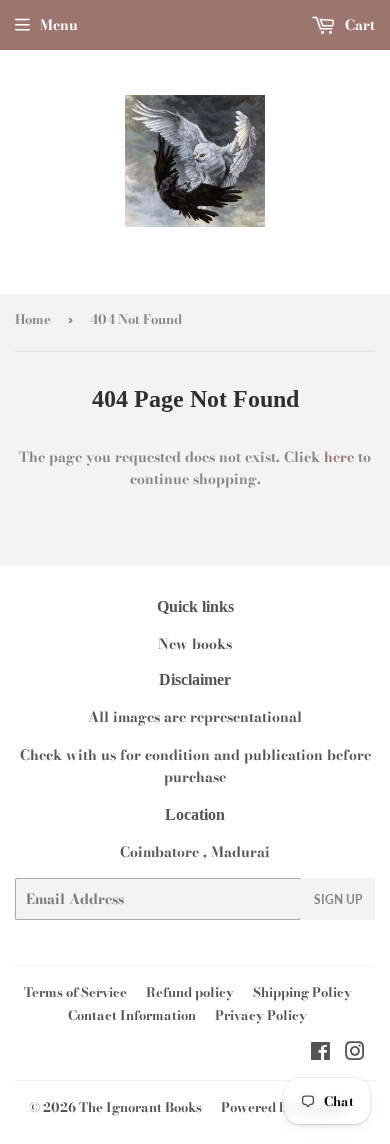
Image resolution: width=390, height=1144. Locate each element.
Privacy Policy (261, 1015)
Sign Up (338, 899)
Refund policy (190, 992)
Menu (59, 25)
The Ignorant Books (140, 1107)
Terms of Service (75, 992)
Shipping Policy (302, 992)
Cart (358, 25)
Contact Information (132, 1015)
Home (33, 319)
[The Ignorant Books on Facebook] (320, 1054)
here (339, 457)
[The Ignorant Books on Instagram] (355, 1054)
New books (195, 644)
